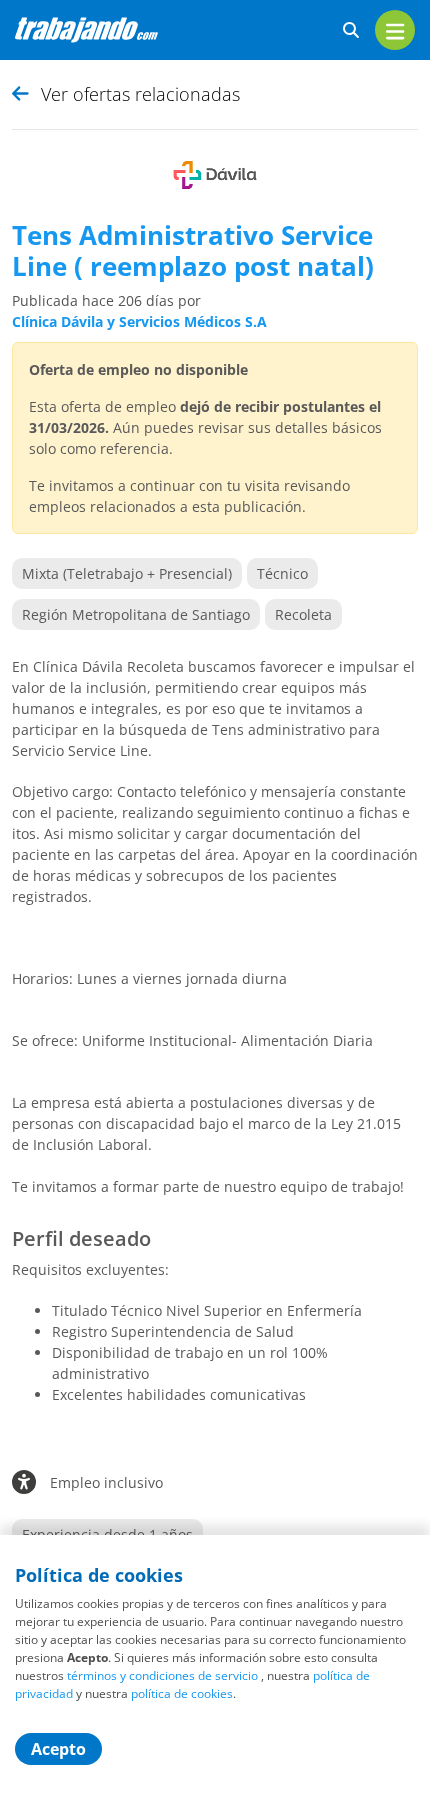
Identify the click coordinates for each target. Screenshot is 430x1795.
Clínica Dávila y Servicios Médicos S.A (139, 321)
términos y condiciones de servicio (162, 1675)
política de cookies (182, 1693)
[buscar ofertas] (351, 30)
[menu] (395, 30)
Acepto (58, 1749)
